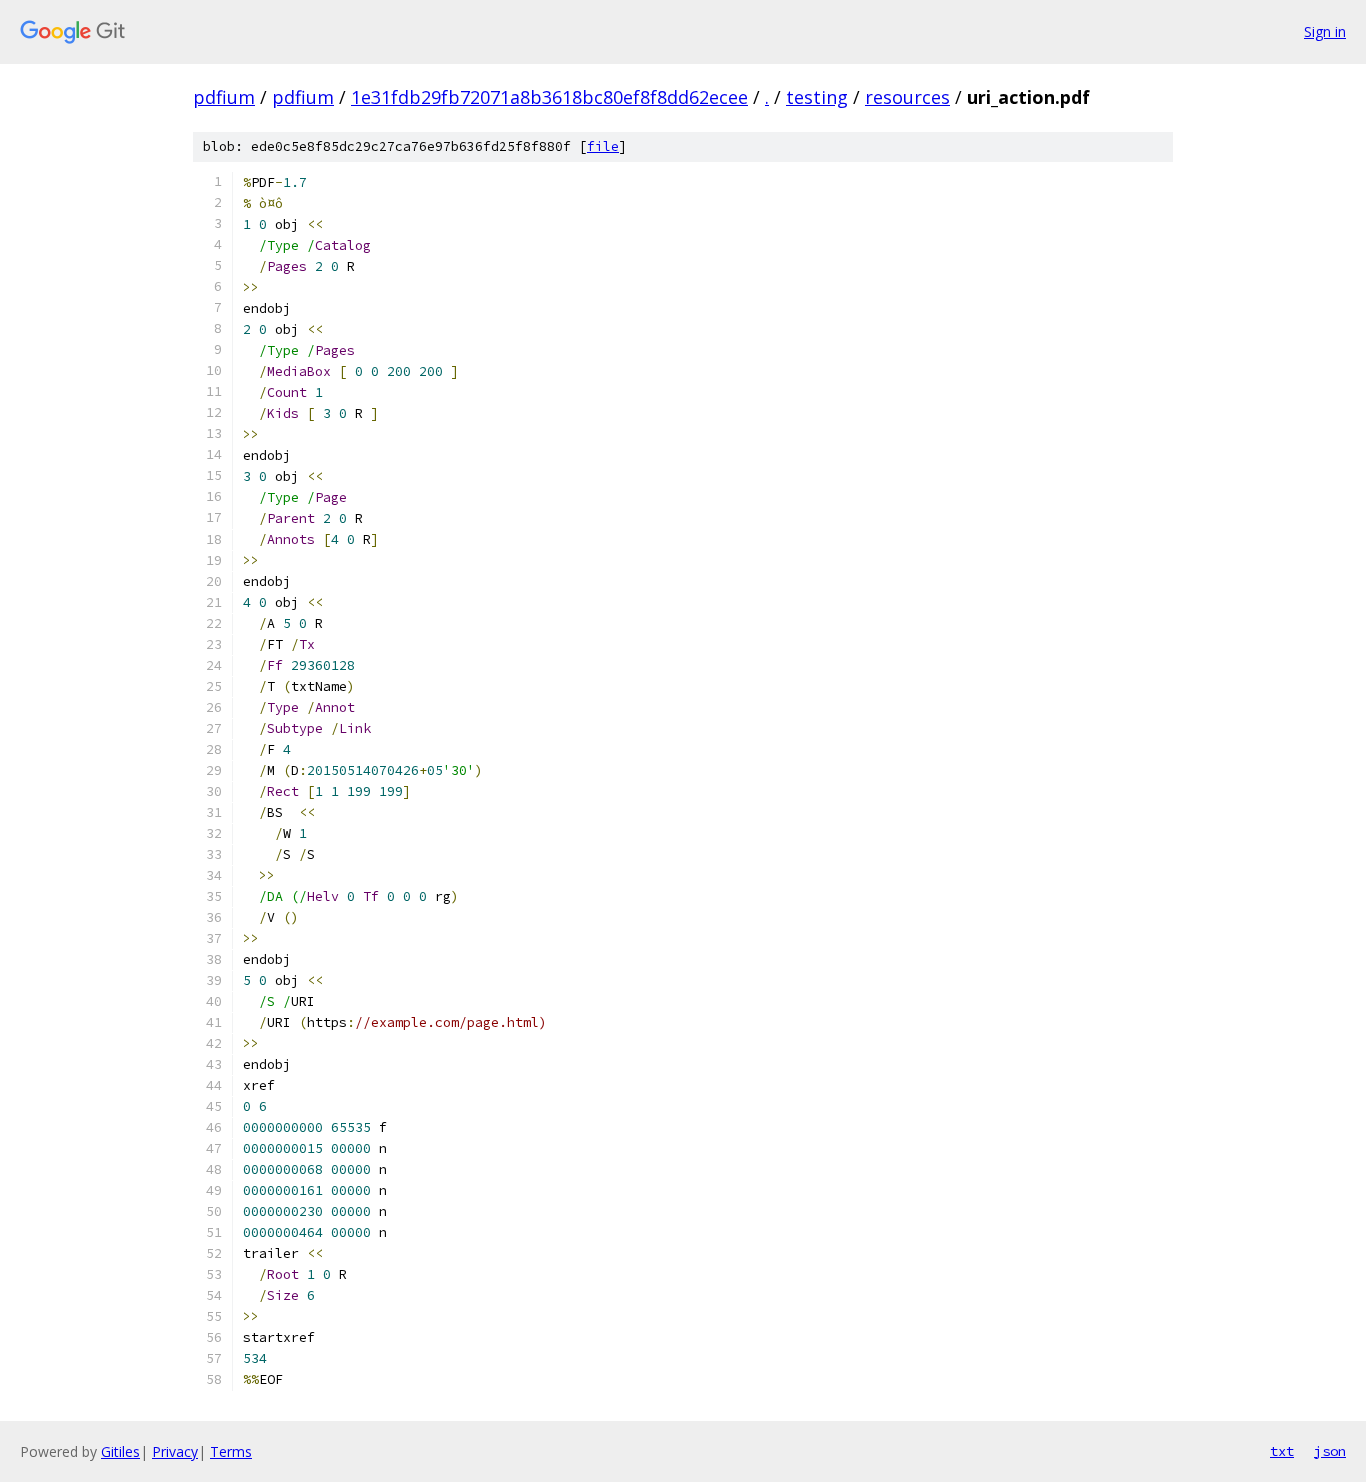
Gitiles (120, 1451)
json (1330, 1451)
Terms (231, 1451)
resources (907, 97)
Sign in (1325, 31)
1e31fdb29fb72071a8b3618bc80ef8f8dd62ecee (549, 97)
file (603, 146)
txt (1282, 1451)
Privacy (175, 1451)
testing (817, 97)
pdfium (224, 97)
